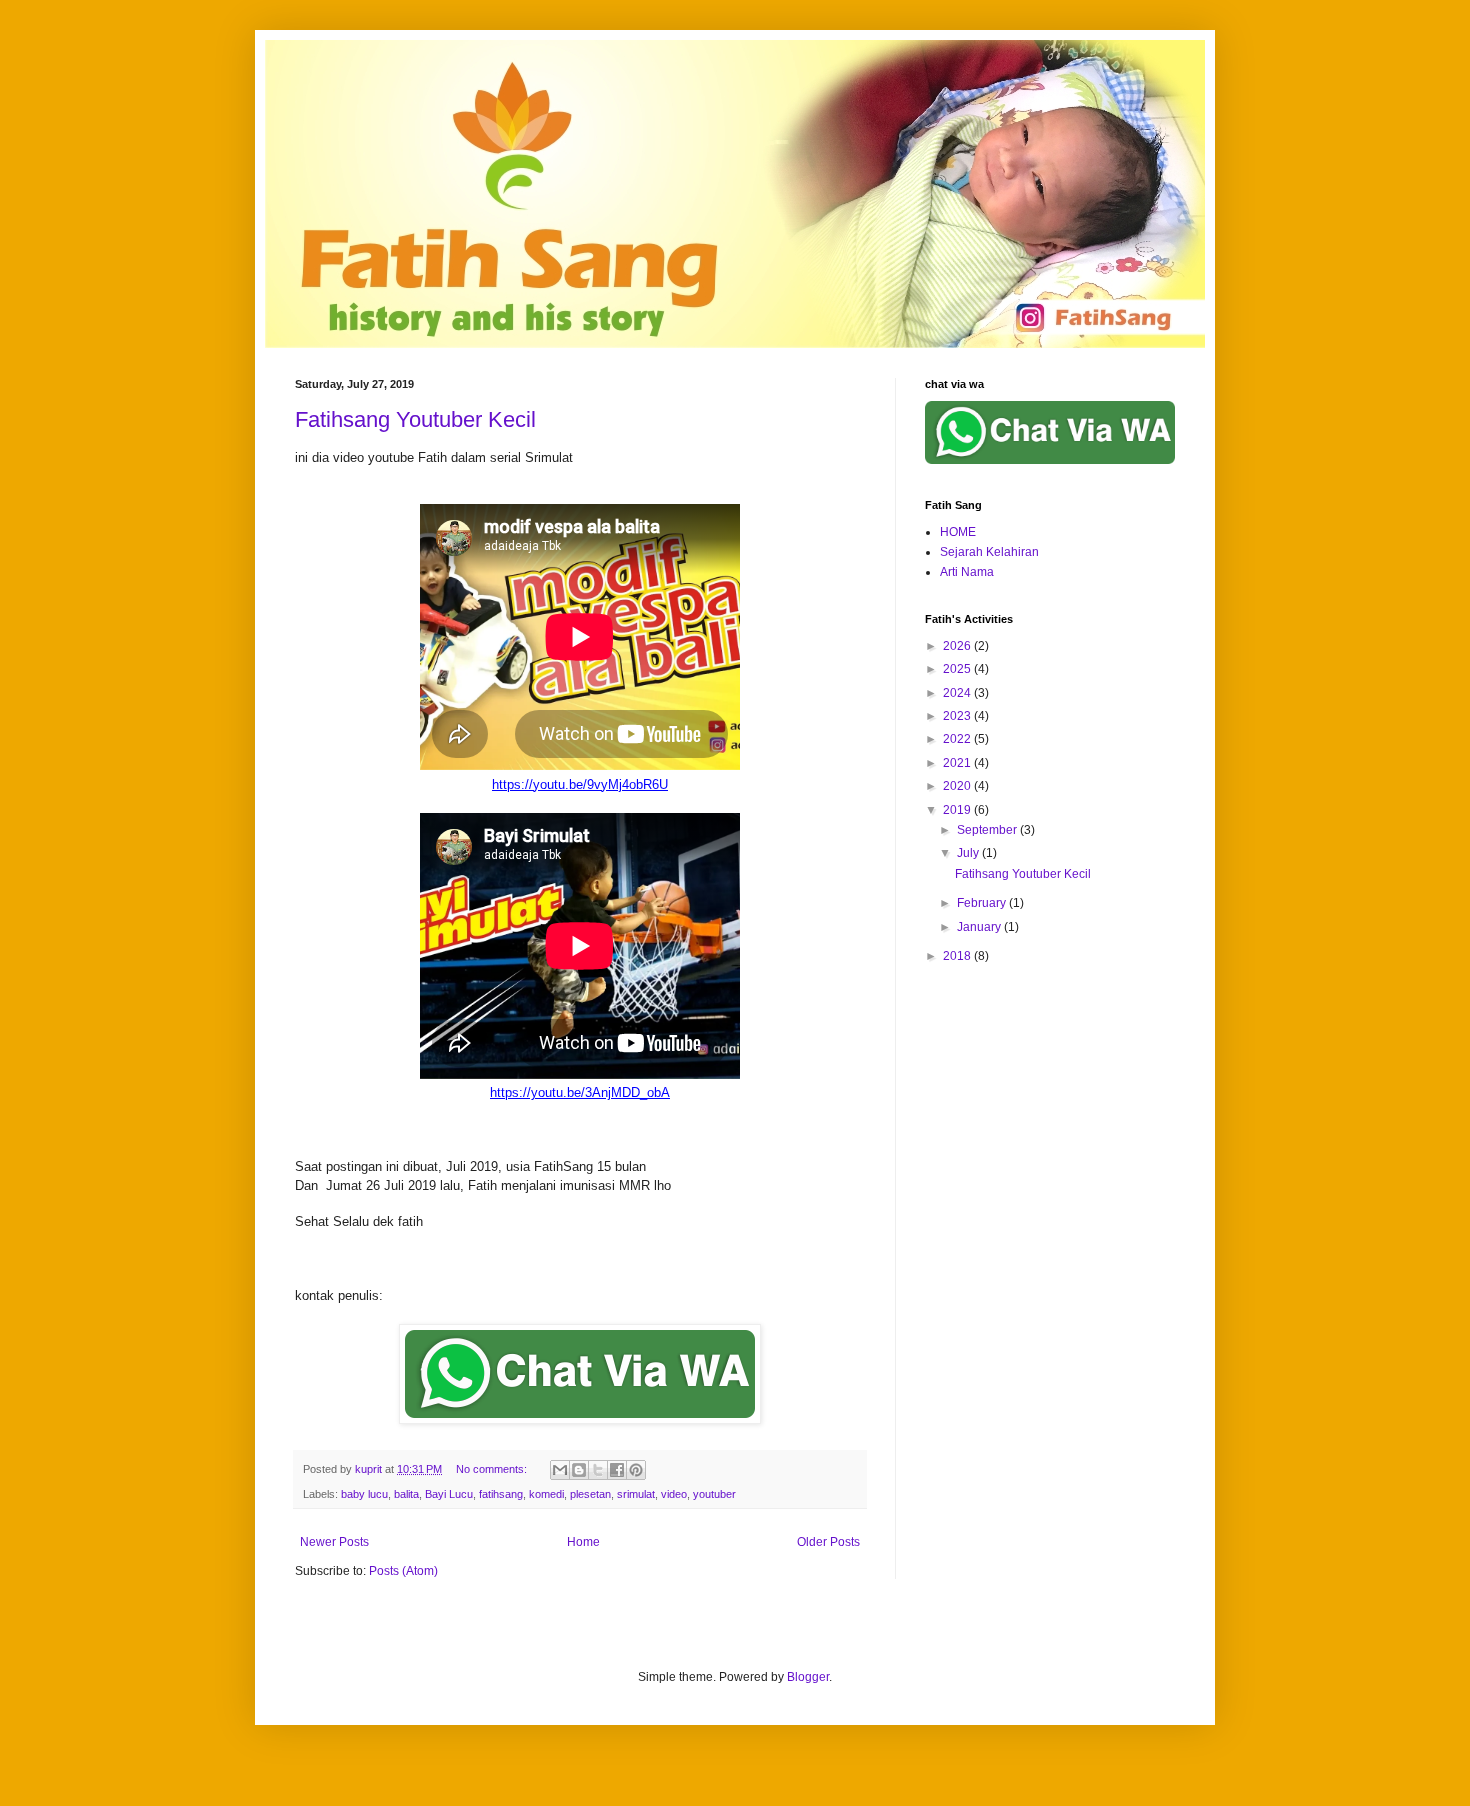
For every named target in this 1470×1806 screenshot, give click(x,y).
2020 (958, 786)
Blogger (808, 1677)
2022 (958, 739)
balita (406, 1494)
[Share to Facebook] (617, 1470)
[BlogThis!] (579, 1470)
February (983, 903)
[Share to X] (598, 1470)
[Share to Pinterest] (636, 1470)
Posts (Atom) (403, 1571)
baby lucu (364, 1494)
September (988, 830)
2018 (958, 956)
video (674, 1494)
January (980, 927)
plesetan (590, 1494)
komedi (546, 1494)
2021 (958, 763)
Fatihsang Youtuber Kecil (415, 419)
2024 (958, 693)
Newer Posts (334, 1542)
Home (583, 1542)
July (969, 853)
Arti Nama (967, 572)
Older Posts (828, 1542)
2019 (958, 810)
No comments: (493, 1469)
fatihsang (501, 1494)
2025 (958, 669)
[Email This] (560, 1470)
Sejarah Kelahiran (989, 552)
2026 (958, 646)
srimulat (636, 1494)
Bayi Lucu (449, 1494)
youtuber (714, 1494)
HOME (958, 532)
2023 (958, 716)
